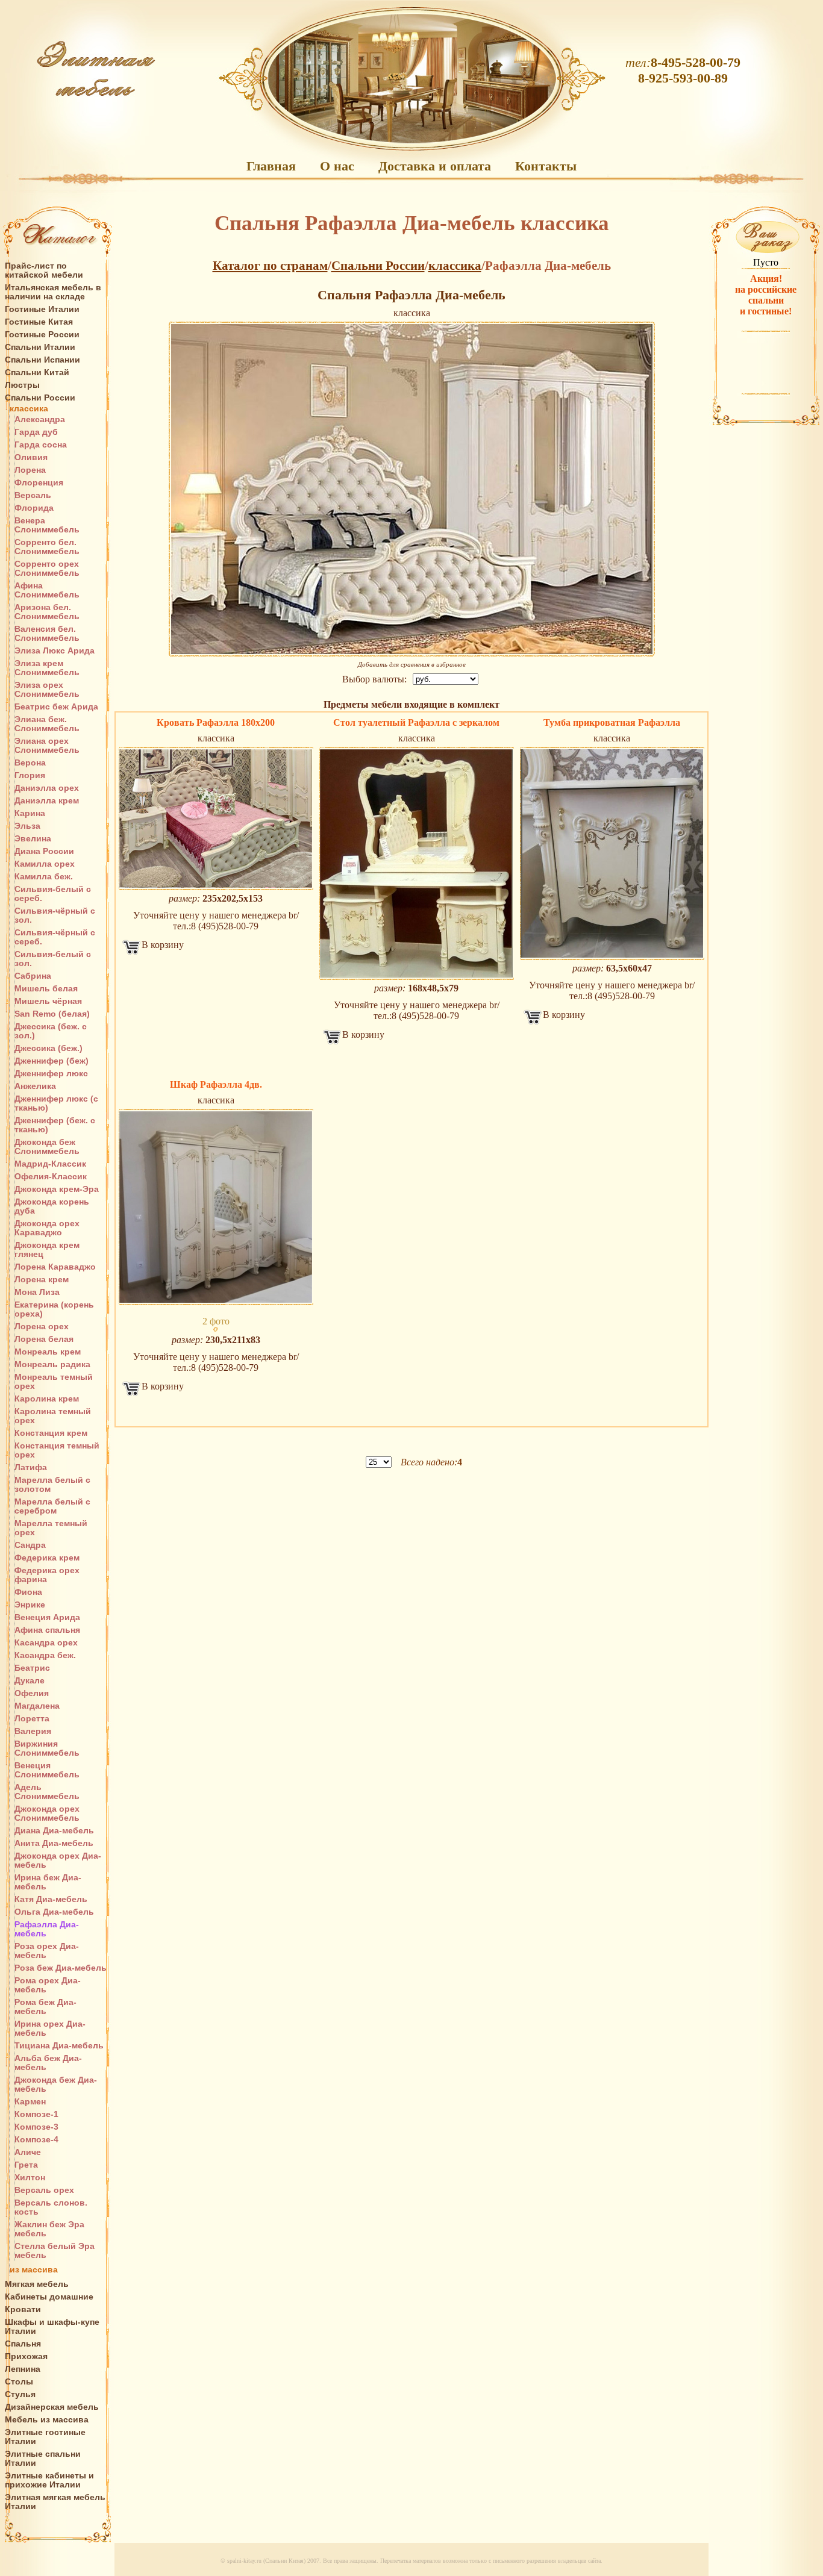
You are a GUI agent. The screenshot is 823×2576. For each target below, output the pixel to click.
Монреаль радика (52, 1364)
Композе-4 (36, 2140)
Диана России (44, 851)
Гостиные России (42, 335)
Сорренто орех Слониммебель (47, 569)
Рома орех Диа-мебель (48, 1985)
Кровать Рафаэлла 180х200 (216, 722)
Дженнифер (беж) (52, 1061)
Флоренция (39, 483)
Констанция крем (51, 1433)
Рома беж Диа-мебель (45, 2007)
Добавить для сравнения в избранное (412, 664)
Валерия (33, 1731)
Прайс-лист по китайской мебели (44, 270)
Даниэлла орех (47, 788)
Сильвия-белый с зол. (53, 959)
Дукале (30, 1681)
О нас (337, 166)
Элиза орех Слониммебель (47, 690)
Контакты (546, 166)
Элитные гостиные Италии (45, 2437)
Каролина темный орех (53, 1416)
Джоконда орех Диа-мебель (58, 1860)
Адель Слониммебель (47, 1792)
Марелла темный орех (51, 1528)
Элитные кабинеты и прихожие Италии (49, 2480)
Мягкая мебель (37, 2284)
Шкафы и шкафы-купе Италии (52, 2327)
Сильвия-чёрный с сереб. (55, 937)
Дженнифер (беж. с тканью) (55, 1125)
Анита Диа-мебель (54, 1843)
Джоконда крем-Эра (57, 1189)
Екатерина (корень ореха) (54, 1309)
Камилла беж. (44, 877)
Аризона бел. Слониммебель (47, 612)
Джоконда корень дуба (52, 1206)
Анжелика (35, 1086)
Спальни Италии (40, 347)
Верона (30, 763)
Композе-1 (36, 2114)
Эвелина (33, 839)
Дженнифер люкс (51, 1074)
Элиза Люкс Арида (55, 651)
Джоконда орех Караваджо (47, 1228)
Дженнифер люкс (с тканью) (56, 1103)
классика (29, 409)
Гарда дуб (36, 432)
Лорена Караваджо (55, 1267)
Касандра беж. (45, 1655)
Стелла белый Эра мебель (55, 2251)
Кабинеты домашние (49, 2297)
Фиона (28, 1592)
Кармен (30, 2102)
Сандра (30, 1545)
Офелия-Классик (51, 1177)
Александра (40, 419)
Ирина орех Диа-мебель (50, 2029)
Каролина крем (47, 1399)
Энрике (30, 1605)
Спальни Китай (37, 373)
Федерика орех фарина (47, 1575)
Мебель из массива (47, 2420)
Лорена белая (44, 1339)
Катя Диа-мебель (51, 1899)
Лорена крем (42, 1280)
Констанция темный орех (57, 1450)
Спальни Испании (42, 360)
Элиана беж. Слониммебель (47, 724)
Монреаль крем (48, 1352)
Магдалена (37, 1706)
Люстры (22, 385)
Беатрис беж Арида (56, 707)
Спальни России (40, 398)
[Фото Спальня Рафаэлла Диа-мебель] (216, 819)
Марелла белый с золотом (52, 1485)
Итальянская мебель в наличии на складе (53, 292)
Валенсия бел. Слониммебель (47, 634)
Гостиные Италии (42, 309)
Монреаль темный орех (54, 1382)
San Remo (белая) (52, 1014)
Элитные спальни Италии (43, 2459)
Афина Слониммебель (47, 590)
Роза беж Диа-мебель (61, 1968)
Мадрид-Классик (50, 1164)
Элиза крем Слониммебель (47, 668)
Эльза (27, 826)
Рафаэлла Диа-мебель (47, 1929)
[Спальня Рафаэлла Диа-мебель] (412, 489)
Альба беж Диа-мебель (48, 2063)
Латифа (31, 1467)
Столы (19, 2382)
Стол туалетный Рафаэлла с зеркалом (416, 722)
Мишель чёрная (48, 1001)
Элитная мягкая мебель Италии (55, 2502)
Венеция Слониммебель (47, 1770)
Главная (271, 166)
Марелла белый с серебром (52, 1506)
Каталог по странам (270, 266)
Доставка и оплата (435, 166)
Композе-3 (36, 2127)
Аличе (28, 2152)
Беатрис (32, 1668)
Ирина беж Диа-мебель (48, 1882)
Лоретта (32, 1719)
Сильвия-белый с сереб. (53, 894)
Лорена (30, 470)
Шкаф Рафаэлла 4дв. (216, 1084)
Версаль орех (44, 2190)
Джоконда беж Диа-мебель (56, 2085)
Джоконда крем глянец (47, 1250)
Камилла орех (45, 864)
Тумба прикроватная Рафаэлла (612, 722)
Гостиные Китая (39, 322)
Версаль (33, 495)
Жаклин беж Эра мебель (49, 2229)
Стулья (20, 2394)
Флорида (34, 508)
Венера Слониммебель (47, 525)
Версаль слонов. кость (51, 2207)
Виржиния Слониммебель (47, 1748)
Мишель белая (46, 989)
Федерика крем (47, 1558)
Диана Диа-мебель (54, 1831)
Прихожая (26, 2356)
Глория (30, 775)
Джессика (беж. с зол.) (51, 1031)
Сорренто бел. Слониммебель (47, 547)
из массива (34, 2270)
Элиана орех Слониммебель (47, 746)
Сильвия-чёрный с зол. (55, 915)
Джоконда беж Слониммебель (47, 1147)
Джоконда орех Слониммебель (47, 1813)
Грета (26, 2165)
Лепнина (23, 2369)
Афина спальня (47, 1630)
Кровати (23, 2309)
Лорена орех (42, 1327)
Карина (30, 813)
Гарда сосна (41, 445)
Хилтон (30, 2178)
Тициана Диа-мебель (59, 2046)
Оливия (31, 457)
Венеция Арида (47, 1617)
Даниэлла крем (47, 801)
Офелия (32, 1693)
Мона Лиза (37, 1292)
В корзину (163, 945)
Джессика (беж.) (49, 1048)
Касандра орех (46, 1643)
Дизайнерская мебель (52, 2407)
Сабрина (33, 976)
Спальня (23, 2344)
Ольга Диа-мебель (54, 1912)
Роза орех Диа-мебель (47, 1951)
